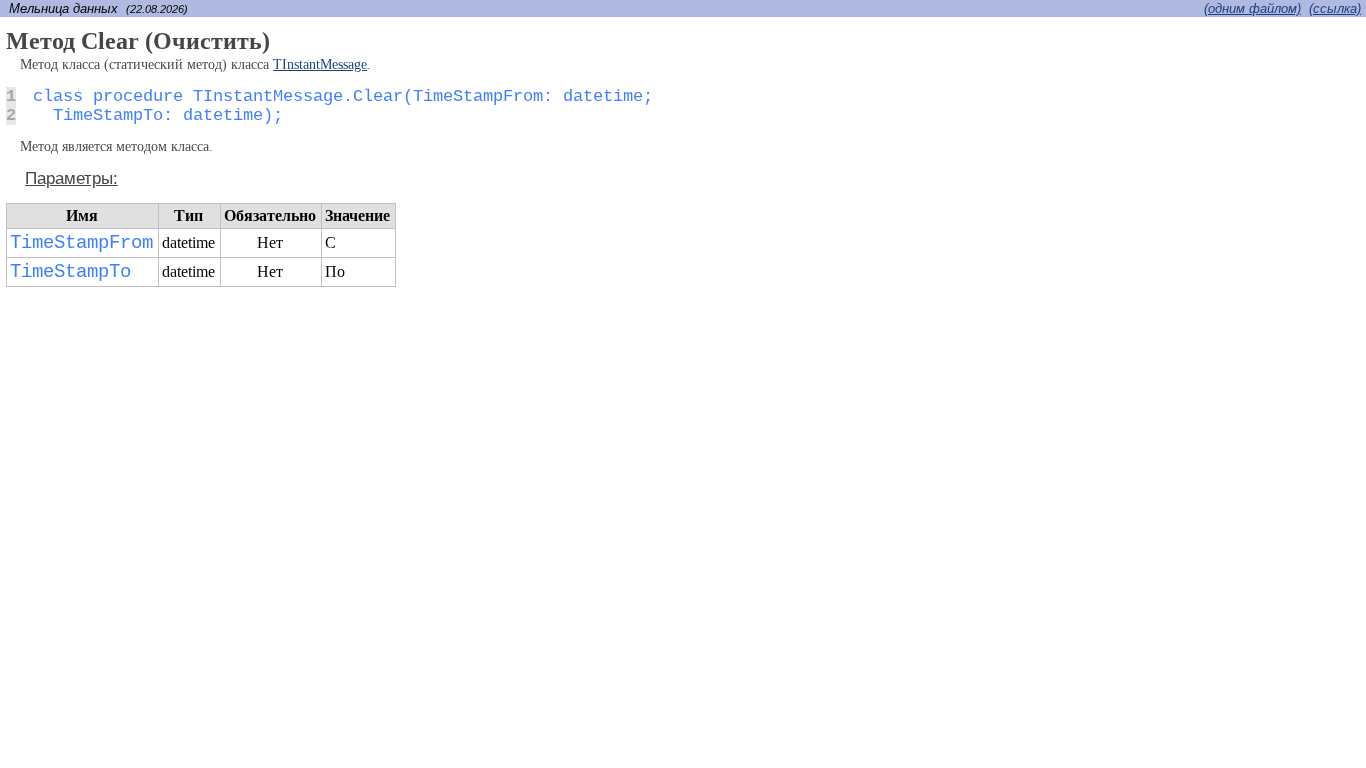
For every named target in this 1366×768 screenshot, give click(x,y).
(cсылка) (1335, 8)
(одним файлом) (1252, 8)
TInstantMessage (320, 64)
